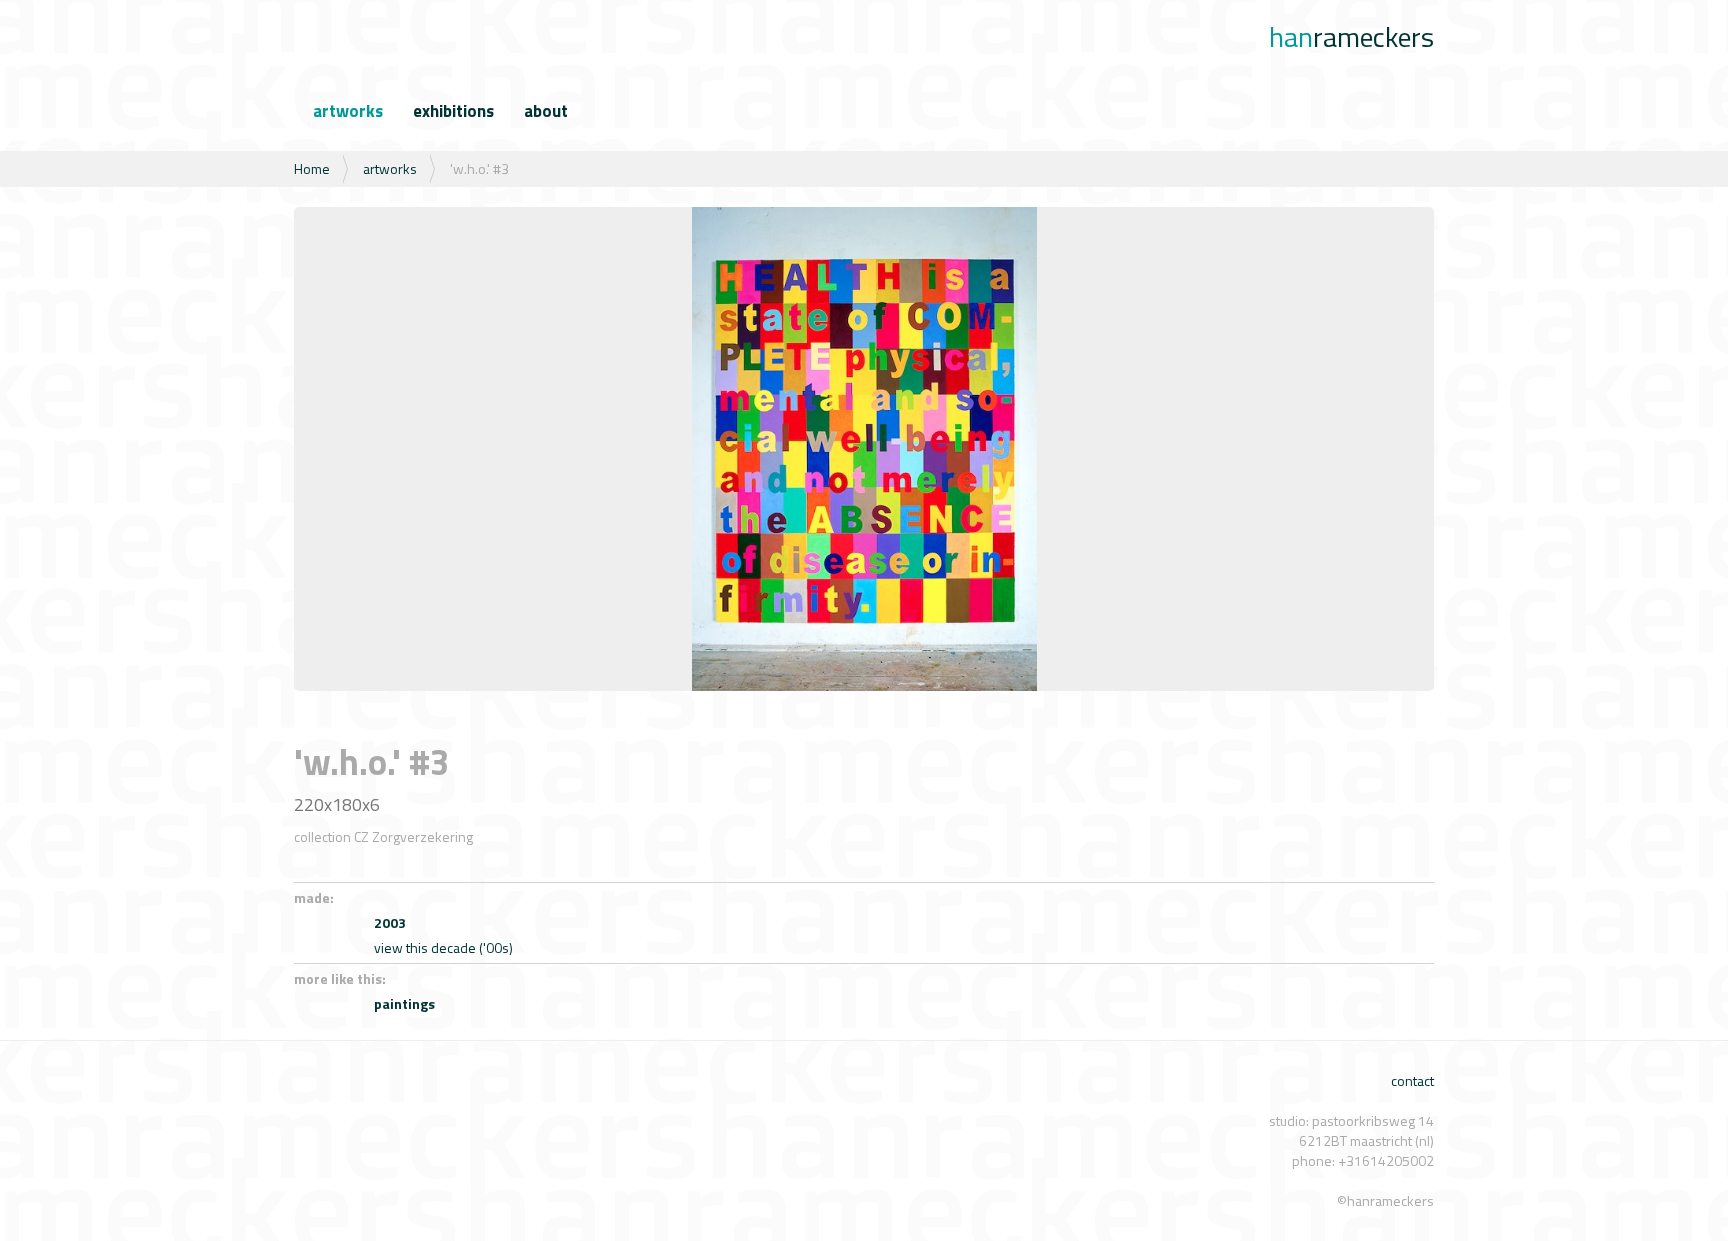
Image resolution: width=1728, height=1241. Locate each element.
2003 (390, 922)
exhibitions (453, 111)
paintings (404, 1003)
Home (312, 168)
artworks (348, 111)
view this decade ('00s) (443, 947)
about (546, 111)
